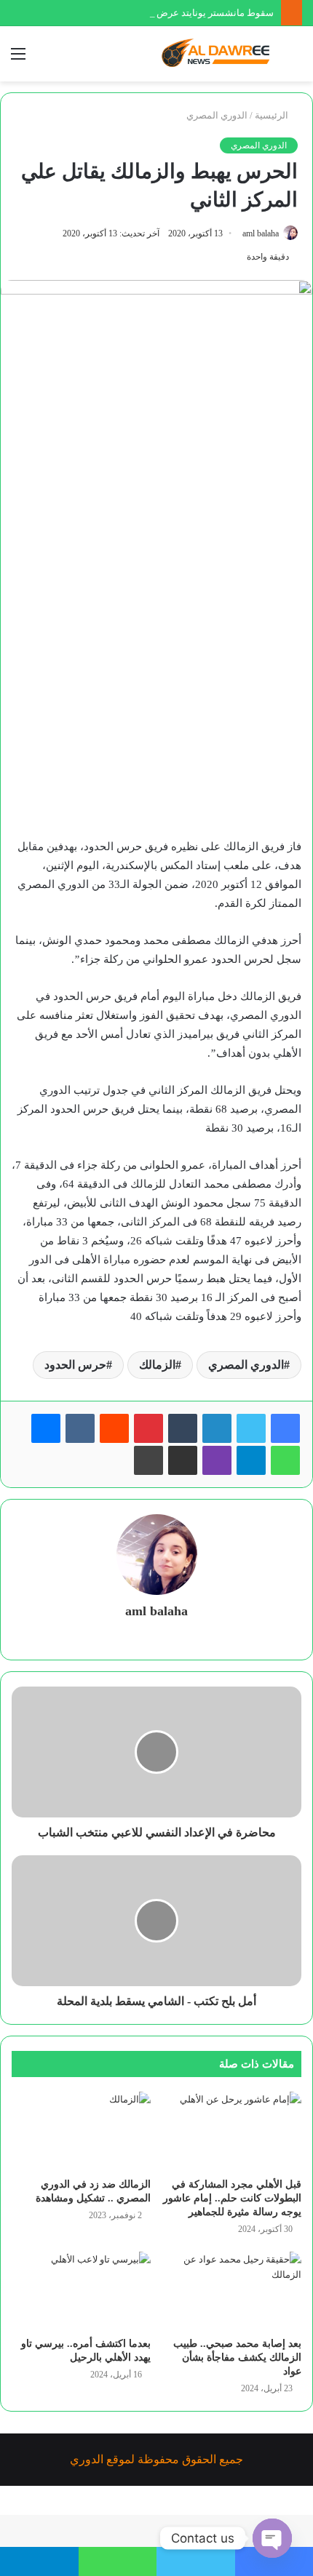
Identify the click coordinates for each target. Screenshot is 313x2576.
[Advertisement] (156, 670)
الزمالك (157, 1365)
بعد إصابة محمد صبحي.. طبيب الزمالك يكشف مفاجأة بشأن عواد (237, 2357)
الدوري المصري (217, 115)
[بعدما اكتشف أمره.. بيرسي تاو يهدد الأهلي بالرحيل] (81, 2291)
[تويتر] (251, 1428)
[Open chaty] (272, 2538)
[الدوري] (218, 54)
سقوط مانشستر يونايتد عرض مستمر (200, 13)
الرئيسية (273, 115)
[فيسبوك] (285, 1428)
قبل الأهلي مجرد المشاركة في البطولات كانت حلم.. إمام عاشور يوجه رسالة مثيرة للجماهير (232, 2198)
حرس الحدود (75, 1365)
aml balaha (261, 233)
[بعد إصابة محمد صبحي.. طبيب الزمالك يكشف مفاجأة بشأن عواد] (232, 2291)
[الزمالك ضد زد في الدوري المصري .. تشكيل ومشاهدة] (81, 2131)
